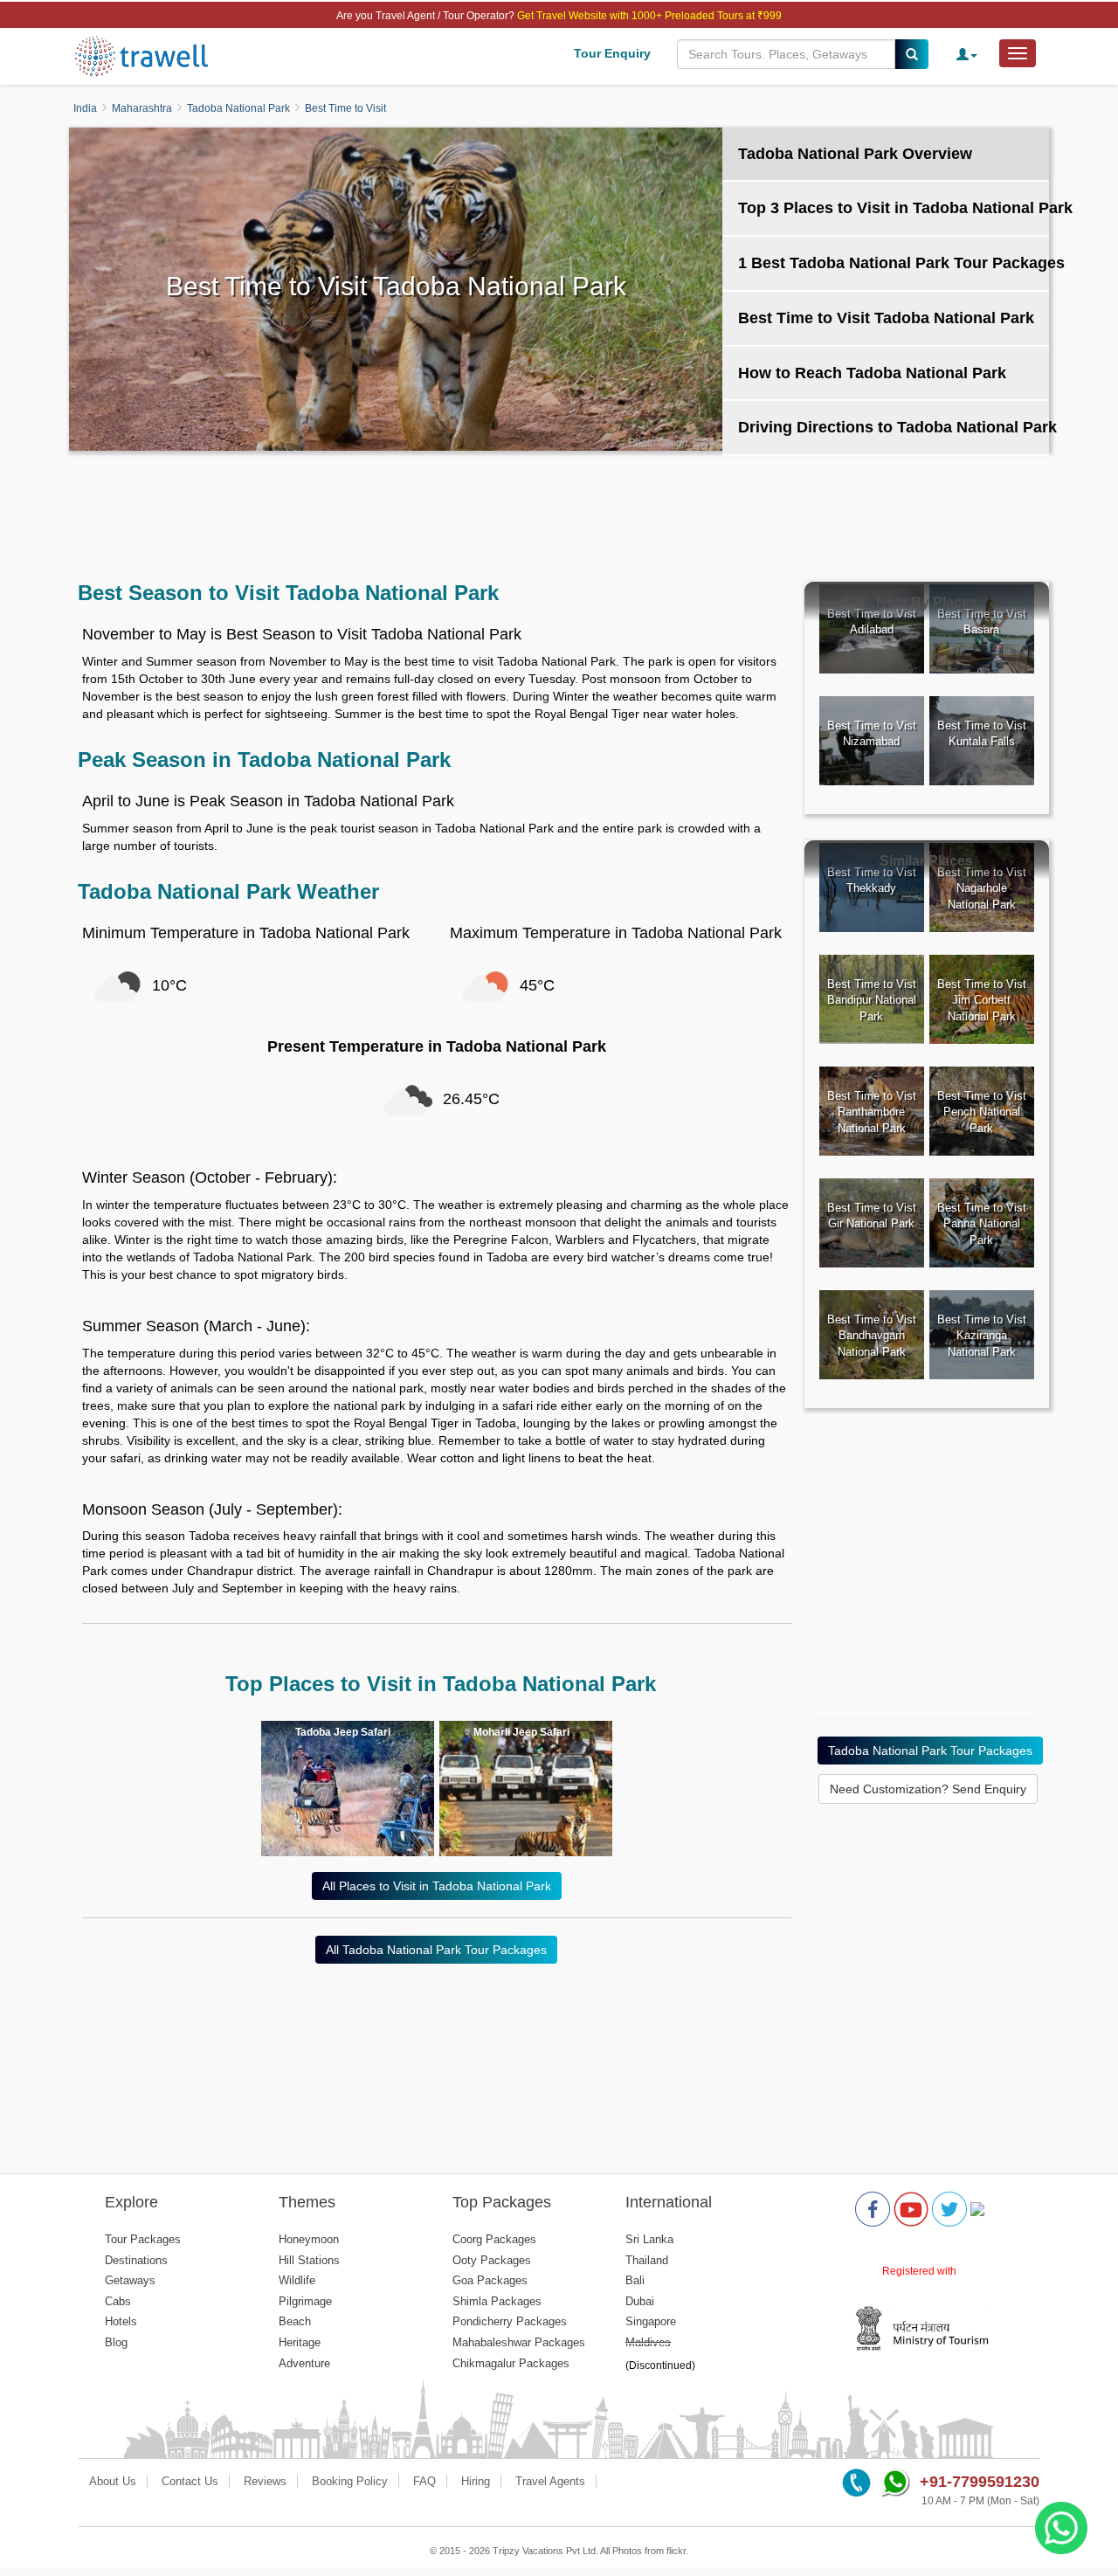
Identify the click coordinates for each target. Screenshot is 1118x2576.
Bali (635, 2280)
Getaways (130, 2280)
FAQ (424, 2481)
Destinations (136, 2260)
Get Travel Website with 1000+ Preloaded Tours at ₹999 (649, 16)
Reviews (265, 2481)
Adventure (304, 2363)
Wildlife (297, 2280)
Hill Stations (309, 2260)
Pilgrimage (305, 2301)
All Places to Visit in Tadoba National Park (437, 1886)
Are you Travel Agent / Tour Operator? (427, 16)
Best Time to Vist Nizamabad (872, 734)
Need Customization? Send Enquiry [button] (928, 1789)
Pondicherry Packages (510, 2321)
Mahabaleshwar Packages (519, 2342)
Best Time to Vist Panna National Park (982, 1224)
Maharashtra (142, 108)
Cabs (118, 2301)
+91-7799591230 (980, 2482)
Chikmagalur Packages (511, 2363)
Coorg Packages (494, 2239)
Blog (116, 2342)
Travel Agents (550, 2481)
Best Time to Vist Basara (982, 622)
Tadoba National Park (238, 108)
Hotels (121, 2321)
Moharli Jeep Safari (521, 1732)
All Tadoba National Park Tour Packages (436, 1950)
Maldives (648, 2342)
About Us (113, 2481)
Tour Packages (143, 2239)
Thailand (647, 2260)
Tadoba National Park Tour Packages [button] (930, 1751)
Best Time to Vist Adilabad (872, 622)
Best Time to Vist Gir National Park (872, 1216)
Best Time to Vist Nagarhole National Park (982, 888)
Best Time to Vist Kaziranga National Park (982, 1336)
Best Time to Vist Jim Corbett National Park (982, 1000)
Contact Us (190, 2481)
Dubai (640, 2301)
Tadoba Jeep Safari (343, 1732)
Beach (295, 2321)
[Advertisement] (559, 508)
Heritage (300, 2342)
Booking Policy (350, 2481)
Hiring (476, 2481)
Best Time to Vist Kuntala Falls (982, 734)
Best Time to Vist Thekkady (872, 881)
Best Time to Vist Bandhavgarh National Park (872, 1336)
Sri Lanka (649, 2239)
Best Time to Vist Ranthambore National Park (872, 1112)
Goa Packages (490, 2280)
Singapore (651, 2321)
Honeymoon (309, 2239)
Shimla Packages (497, 2301)
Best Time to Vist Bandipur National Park (872, 1000)
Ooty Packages (492, 2260)
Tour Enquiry (612, 53)
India (85, 108)
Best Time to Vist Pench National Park (982, 1112)
